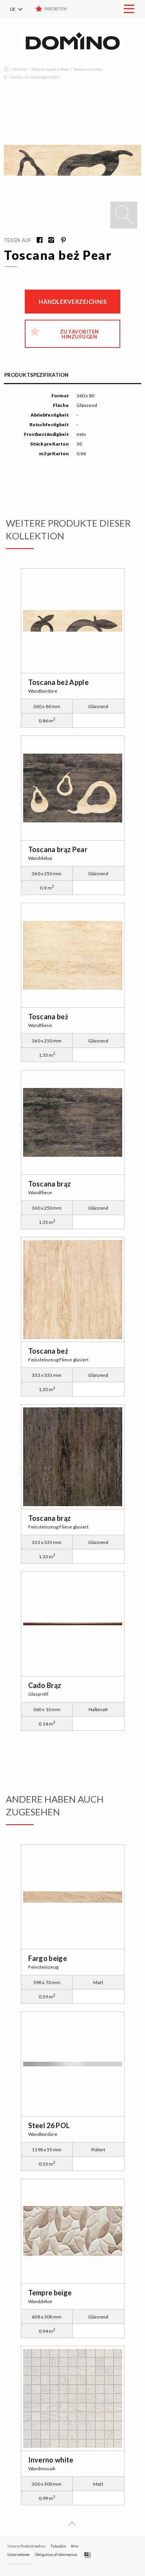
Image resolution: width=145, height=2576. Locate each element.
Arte (74, 2546)
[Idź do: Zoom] (124, 215)
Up (72, 2525)
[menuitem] (21, 9)
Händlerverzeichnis (72, 302)
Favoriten (56, 9)
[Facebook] (37, 241)
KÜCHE (20, 69)
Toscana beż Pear (88, 69)
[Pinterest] (60, 241)
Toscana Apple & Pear (50, 69)
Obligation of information (56, 2555)
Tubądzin (58, 2546)
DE (13, 9)
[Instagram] (49, 241)
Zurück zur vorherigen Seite (35, 77)
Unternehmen (18, 2555)
